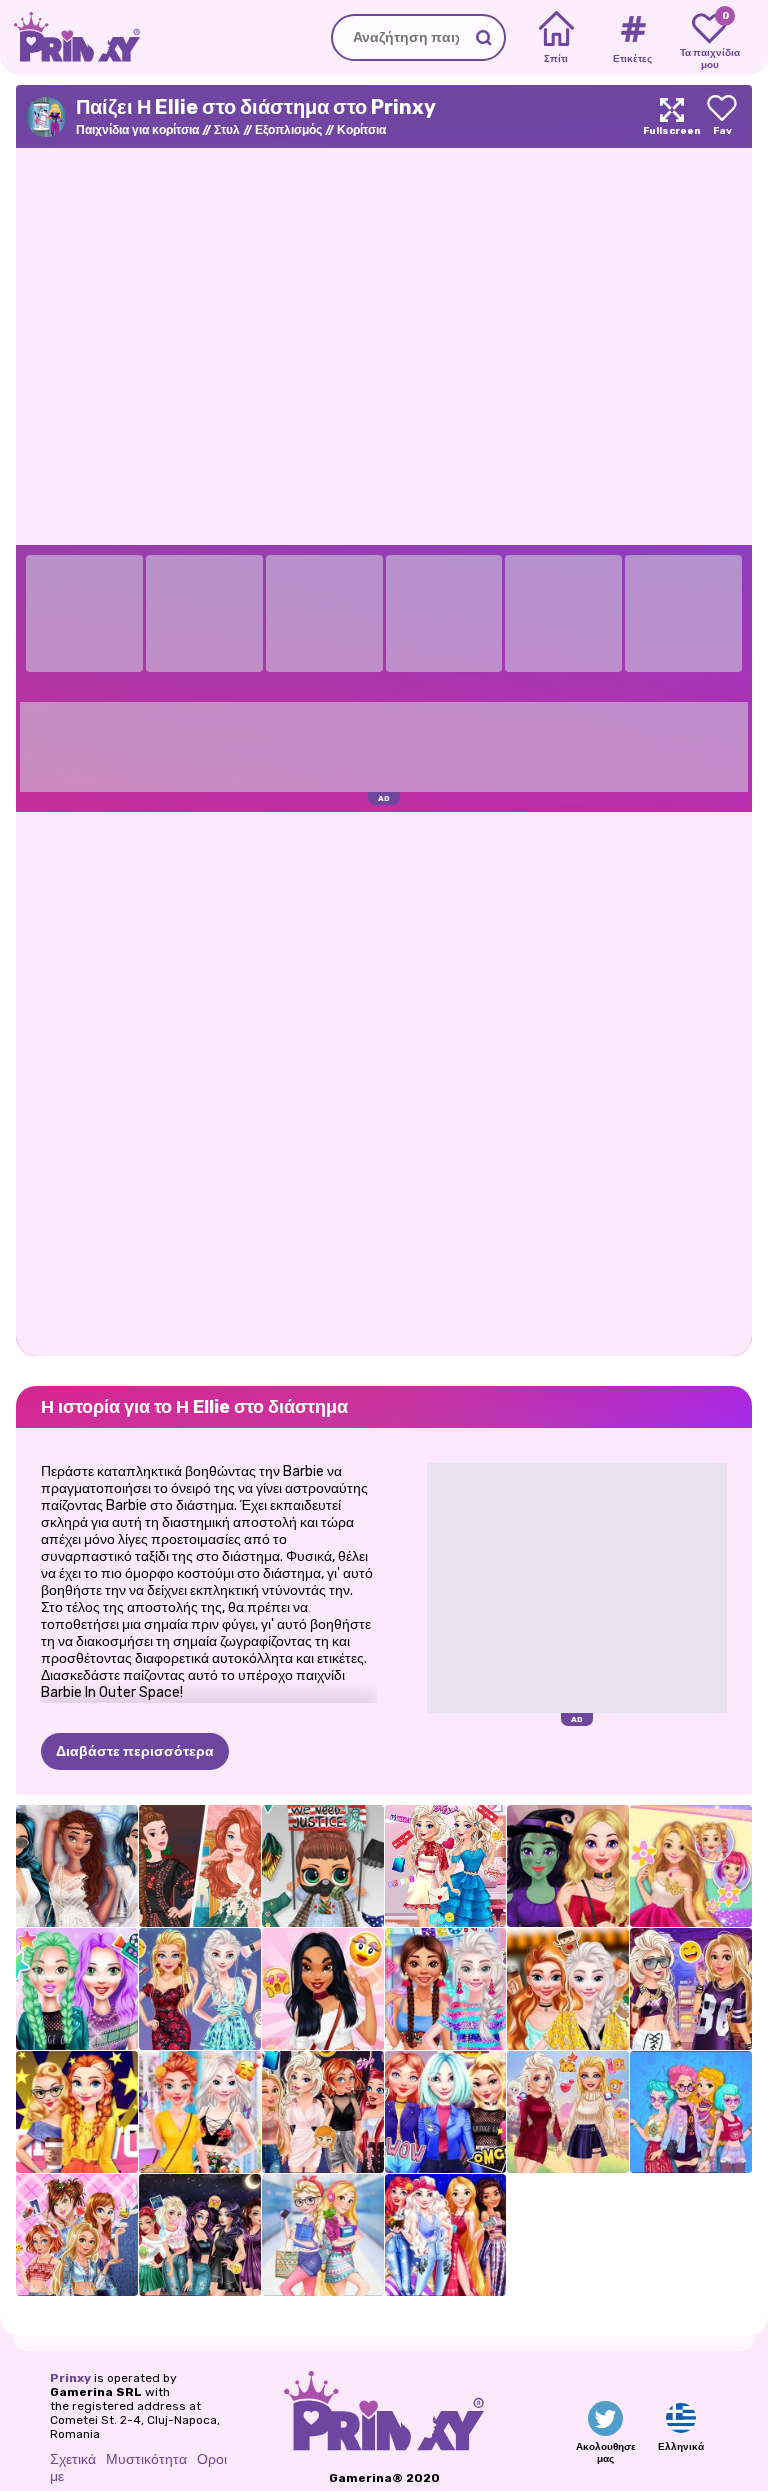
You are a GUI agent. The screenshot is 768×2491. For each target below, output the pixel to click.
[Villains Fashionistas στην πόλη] (200, 2235)
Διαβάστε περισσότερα (135, 1751)
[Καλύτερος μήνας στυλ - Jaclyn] (323, 1989)
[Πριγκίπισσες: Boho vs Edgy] (691, 2112)
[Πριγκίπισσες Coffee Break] (568, 1989)
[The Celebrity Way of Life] (77, 1989)
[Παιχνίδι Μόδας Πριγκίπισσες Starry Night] (446, 2235)
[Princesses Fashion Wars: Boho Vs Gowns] (200, 1866)
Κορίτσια (361, 130)
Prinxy (70, 2378)
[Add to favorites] (722, 116)
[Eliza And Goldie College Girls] (323, 2235)
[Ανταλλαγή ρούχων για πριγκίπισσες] (323, 2112)
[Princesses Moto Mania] (446, 2112)
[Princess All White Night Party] (77, 1866)
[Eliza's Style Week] (446, 1866)
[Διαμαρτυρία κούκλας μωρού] (323, 1866)
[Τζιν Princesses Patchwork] (77, 2235)
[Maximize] (672, 116)
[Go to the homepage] (70, 37)
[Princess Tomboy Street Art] (691, 1989)
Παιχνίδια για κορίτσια (137, 130)
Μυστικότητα (146, 2459)
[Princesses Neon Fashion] (446, 1989)
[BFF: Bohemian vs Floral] (200, 2112)
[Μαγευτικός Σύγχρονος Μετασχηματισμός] (568, 1866)
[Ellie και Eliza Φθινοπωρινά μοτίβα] (568, 2112)
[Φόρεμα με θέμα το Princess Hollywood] (77, 2112)
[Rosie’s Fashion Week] (691, 1866)
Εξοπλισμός (288, 130)
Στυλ (227, 130)
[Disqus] (384, 1082)
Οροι (212, 2459)
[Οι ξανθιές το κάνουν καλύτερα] (200, 1989)
